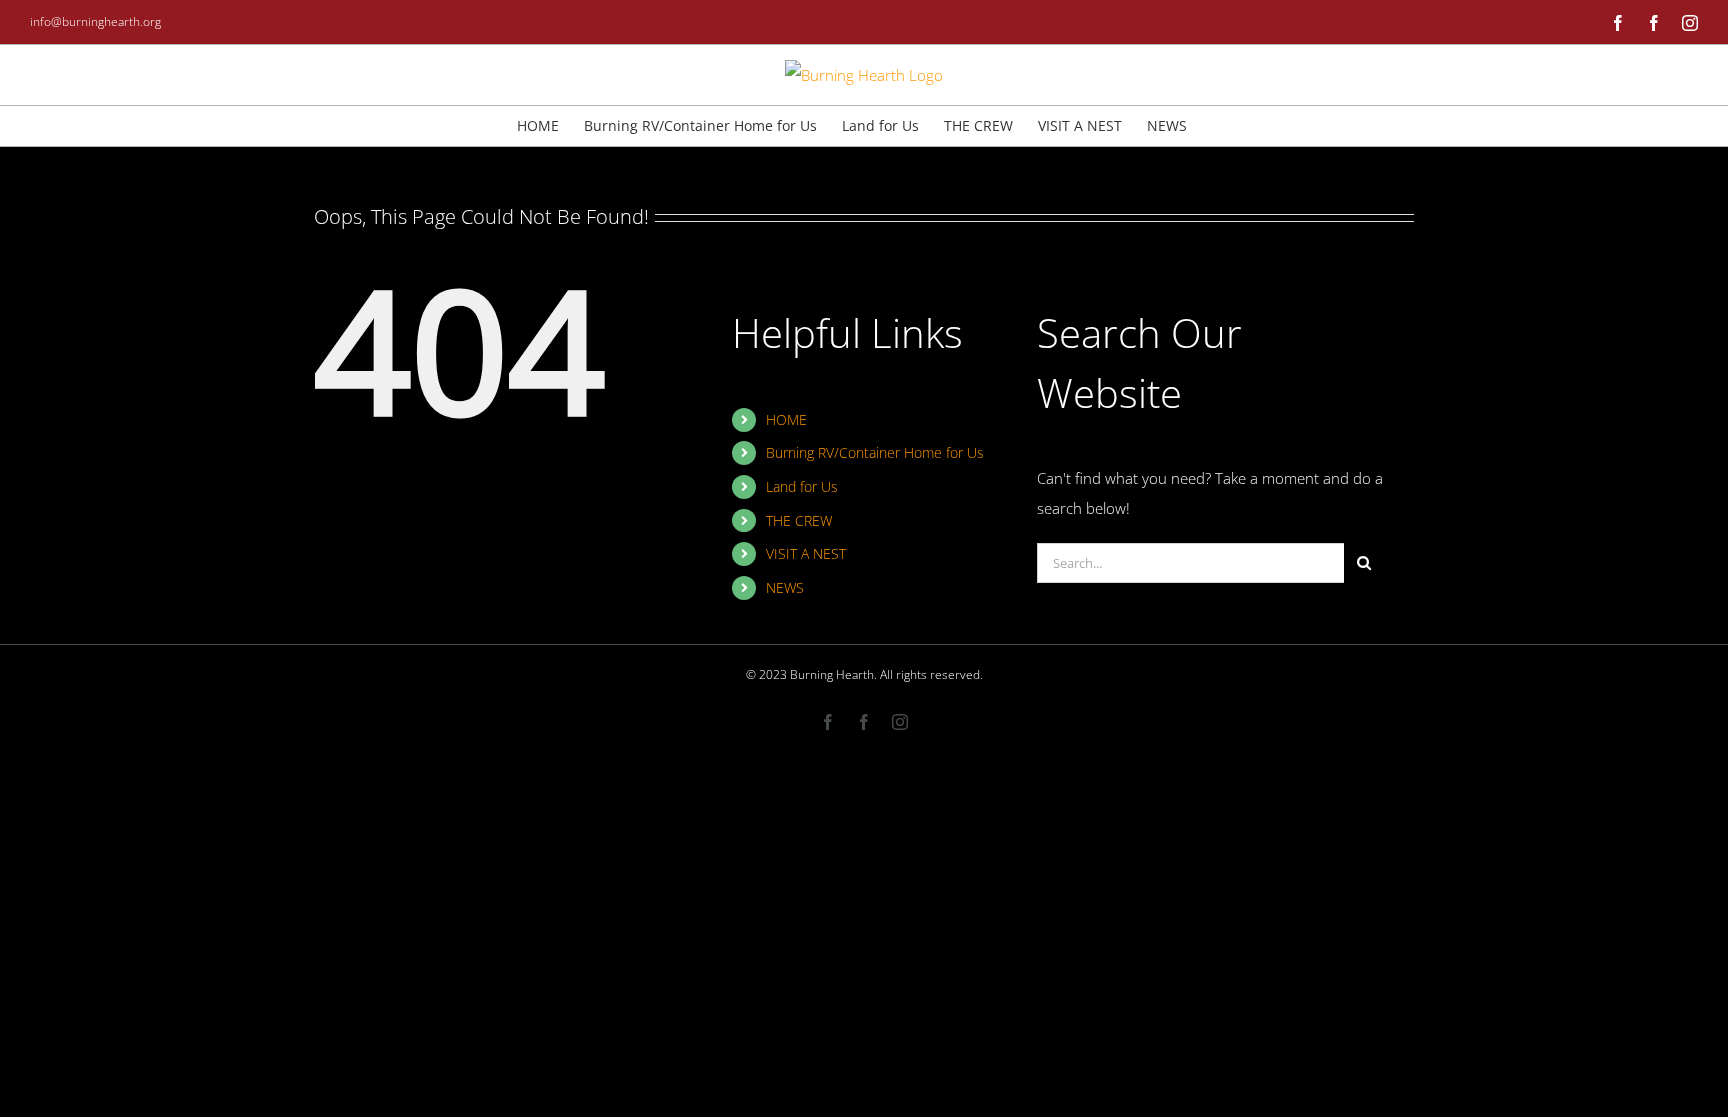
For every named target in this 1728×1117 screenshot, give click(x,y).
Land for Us (802, 486)
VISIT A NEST (806, 553)
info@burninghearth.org (95, 21)
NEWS (785, 587)
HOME (786, 419)
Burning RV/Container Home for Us (875, 452)
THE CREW (799, 520)
